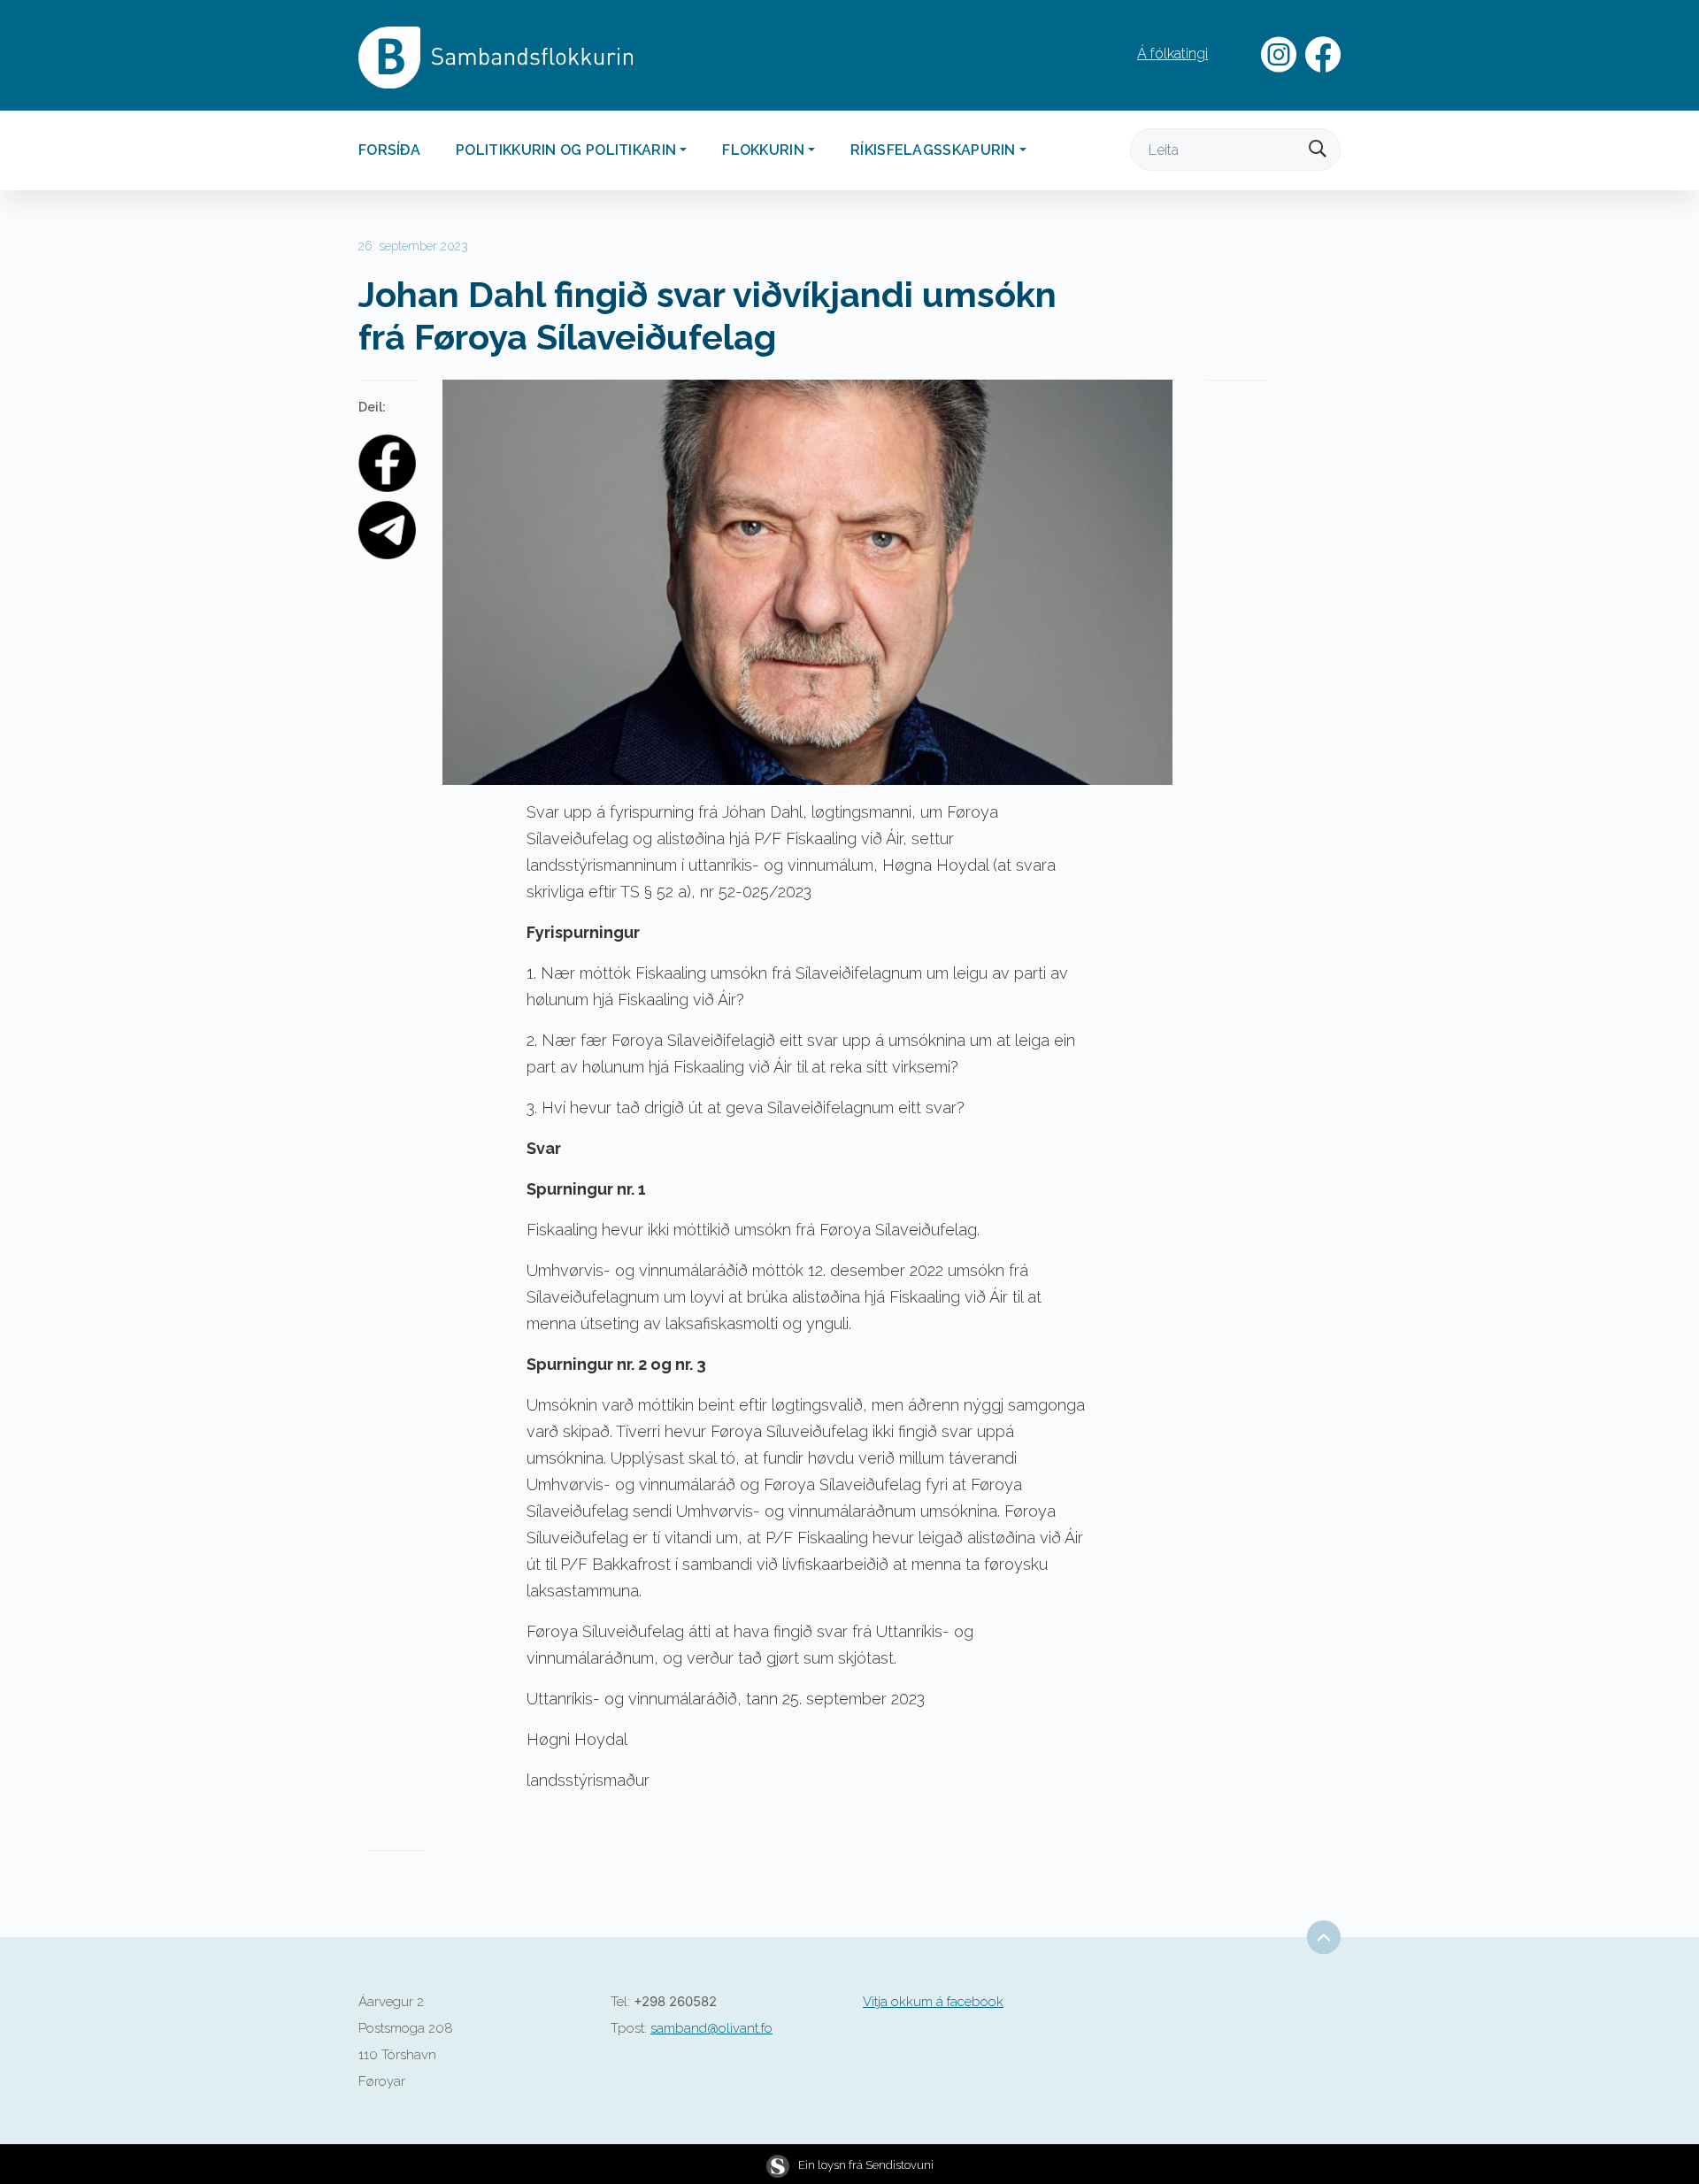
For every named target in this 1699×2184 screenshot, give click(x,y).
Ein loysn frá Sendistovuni (866, 2165)
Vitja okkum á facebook (933, 2002)
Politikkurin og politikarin (566, 150)
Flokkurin (763, 150)
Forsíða (389, 150)
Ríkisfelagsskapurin (933, 150)
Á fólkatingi (1172, 54)
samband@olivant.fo (711, 2028)
